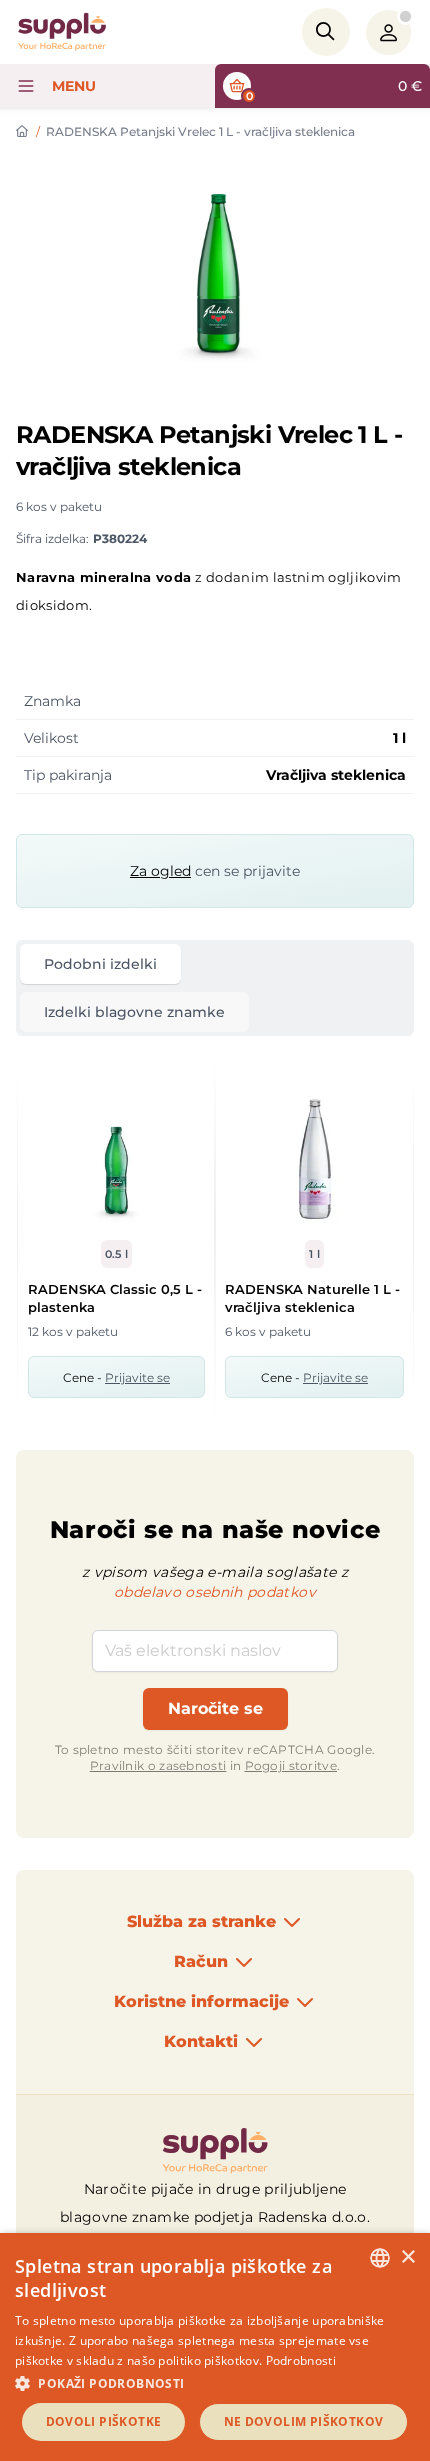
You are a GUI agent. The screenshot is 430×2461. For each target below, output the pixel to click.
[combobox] (380, 2258)
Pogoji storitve (291, 1765)
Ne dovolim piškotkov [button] (304, 2421)
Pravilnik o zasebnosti (158, 1765)
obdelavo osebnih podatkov (215, 1592)
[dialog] (215, 2347)
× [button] (407, 2257)
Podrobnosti (301, 2360)
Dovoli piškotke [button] (104, 2421)
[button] (215, 2383)
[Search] (326, 32)
